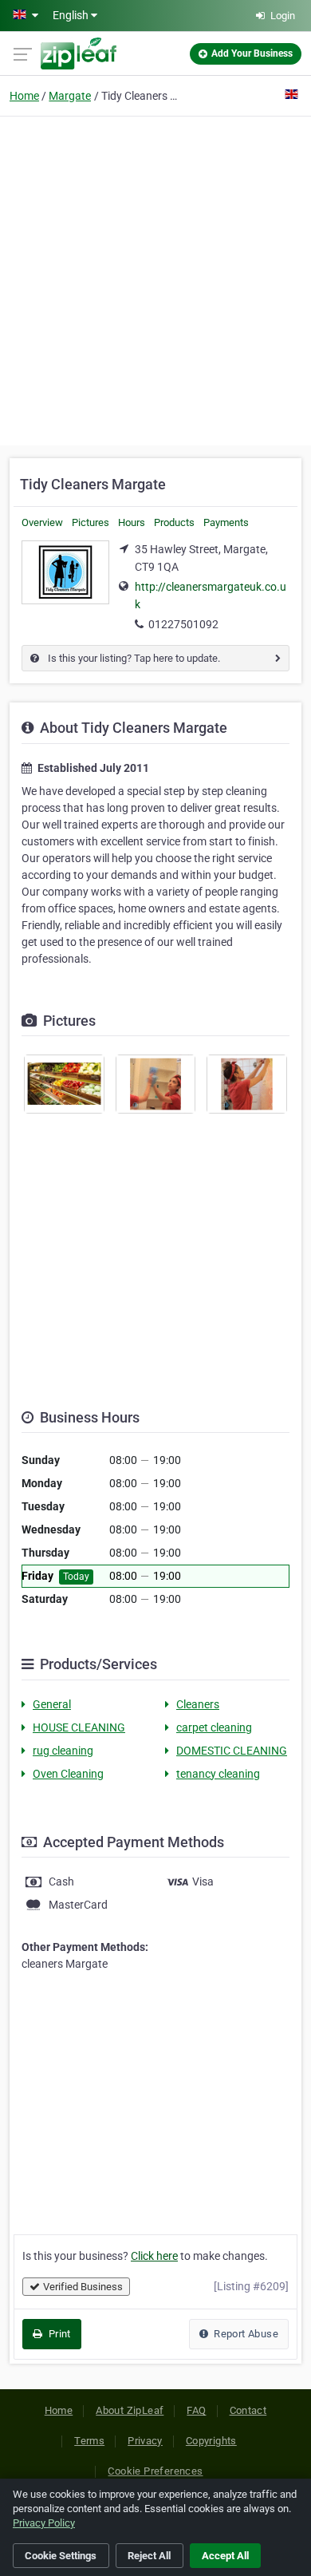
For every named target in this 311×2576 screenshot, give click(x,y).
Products (174, 522)
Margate (70, 96)
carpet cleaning (214, 1727)
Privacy (145, 2441)
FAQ (196, 2410)
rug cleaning (63, 1751)
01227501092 (183, 624)
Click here (154, 2256)
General (52, 1704)
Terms (89, 2441)
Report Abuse (245, 2334)
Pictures (91, 522)
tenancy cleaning (218, 1774)
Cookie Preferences (155, 2471)
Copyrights (211, 2441)
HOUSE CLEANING (79, 1727)
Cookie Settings (61, 2556)
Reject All (149, 2556)
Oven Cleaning (68, 1774)
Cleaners (198, 1704)
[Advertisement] (155, 279)
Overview (42, 522)
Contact (248, 2410)
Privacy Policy (44, 2523)
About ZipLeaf (130, 2410)
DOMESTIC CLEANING (232, 1751)
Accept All (225, 2556)
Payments (226, 522)
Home (24, 96)
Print (58, 2334)
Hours (132, 522)
